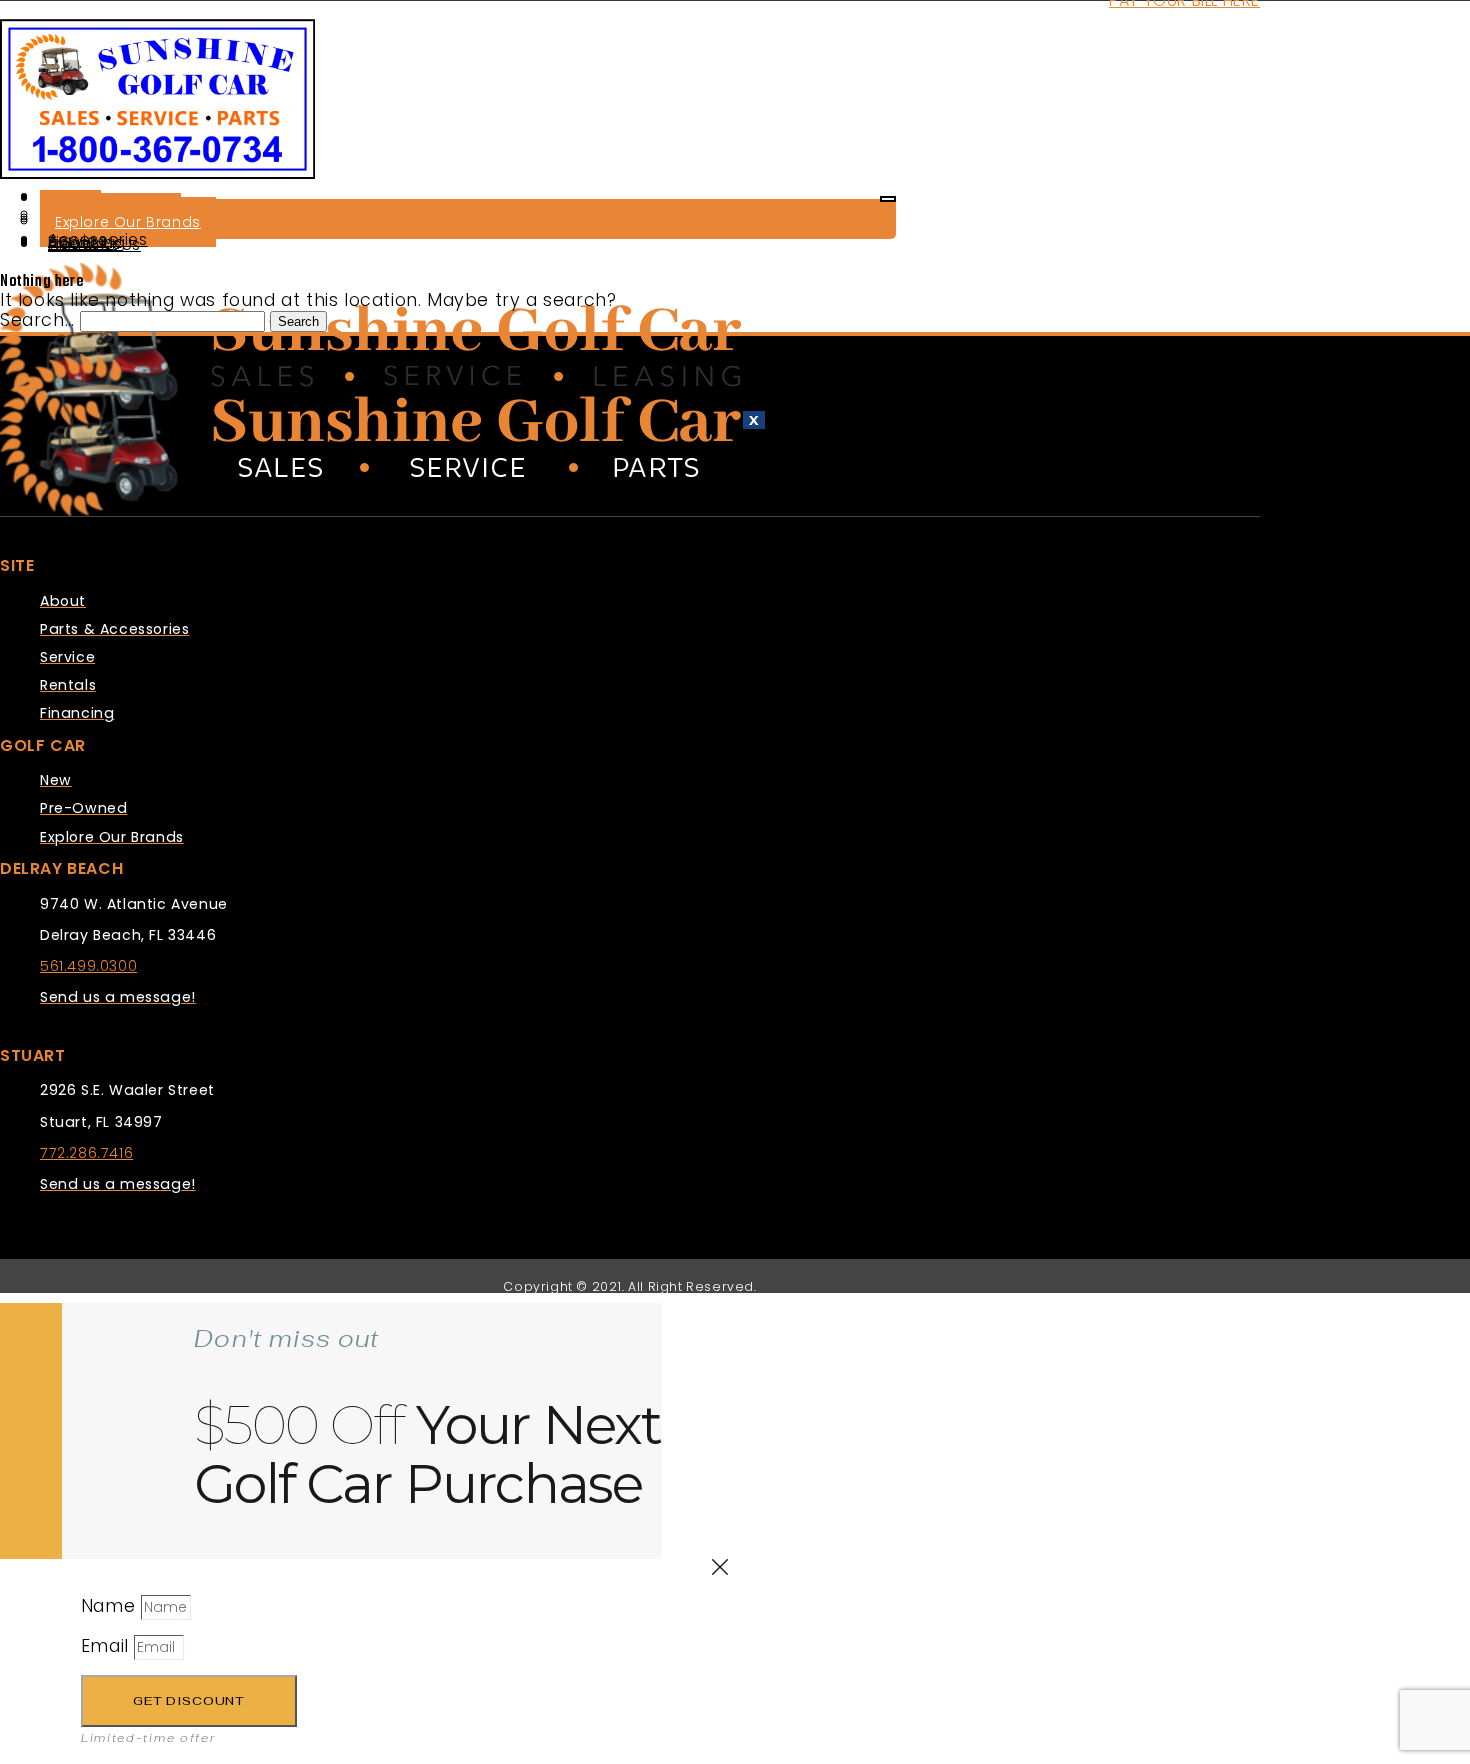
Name (111, 1606)
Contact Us (94, 244)
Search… (37, 320)
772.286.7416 (86, 1153)
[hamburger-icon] (888, 199)
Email (108, 1646)
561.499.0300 (88, 966)
